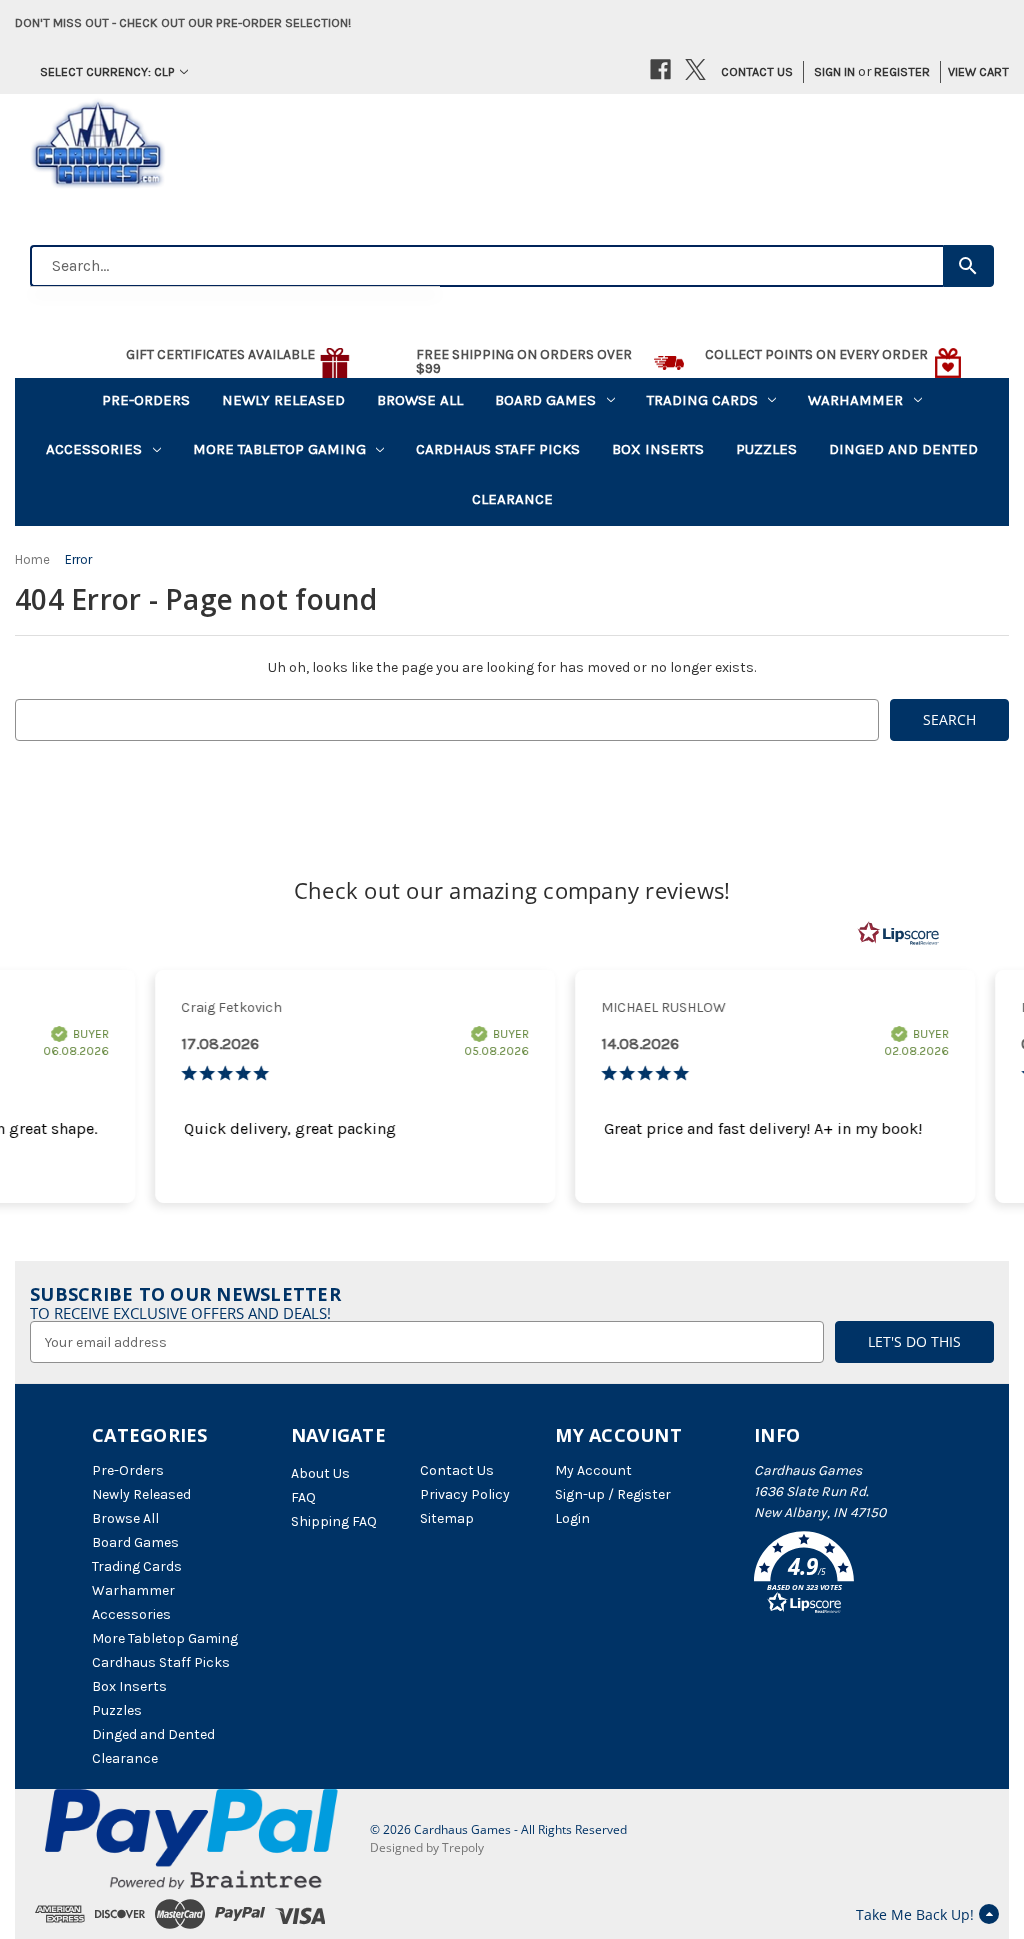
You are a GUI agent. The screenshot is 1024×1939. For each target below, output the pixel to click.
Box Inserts (658, 449)
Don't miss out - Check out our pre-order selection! (183, 22)
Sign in (834, 71)
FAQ (303, 1497)
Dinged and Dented (903, 449)
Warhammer (855, 400)
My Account (593, 1470)
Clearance (512, 499)
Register (902, 71)
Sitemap (447, 1518)
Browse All (420, 400)
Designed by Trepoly (427, 1847)
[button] (843, 1576)
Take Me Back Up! (915, 1914)
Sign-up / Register (613, 1494)
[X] (695, 69)
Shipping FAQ (334, 1521)
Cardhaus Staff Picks (498, 449)
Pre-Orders (146, 400)
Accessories (94, 449)
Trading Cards (702, 400)
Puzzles (766, 449)
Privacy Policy (465, 1494)
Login (572, 1518)
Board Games (545, 400)
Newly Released (283, 400)
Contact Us (757, 71)
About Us (320, 1473)
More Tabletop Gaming (279, 449)
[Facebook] (660, 69)
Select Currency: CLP (107, 71)
